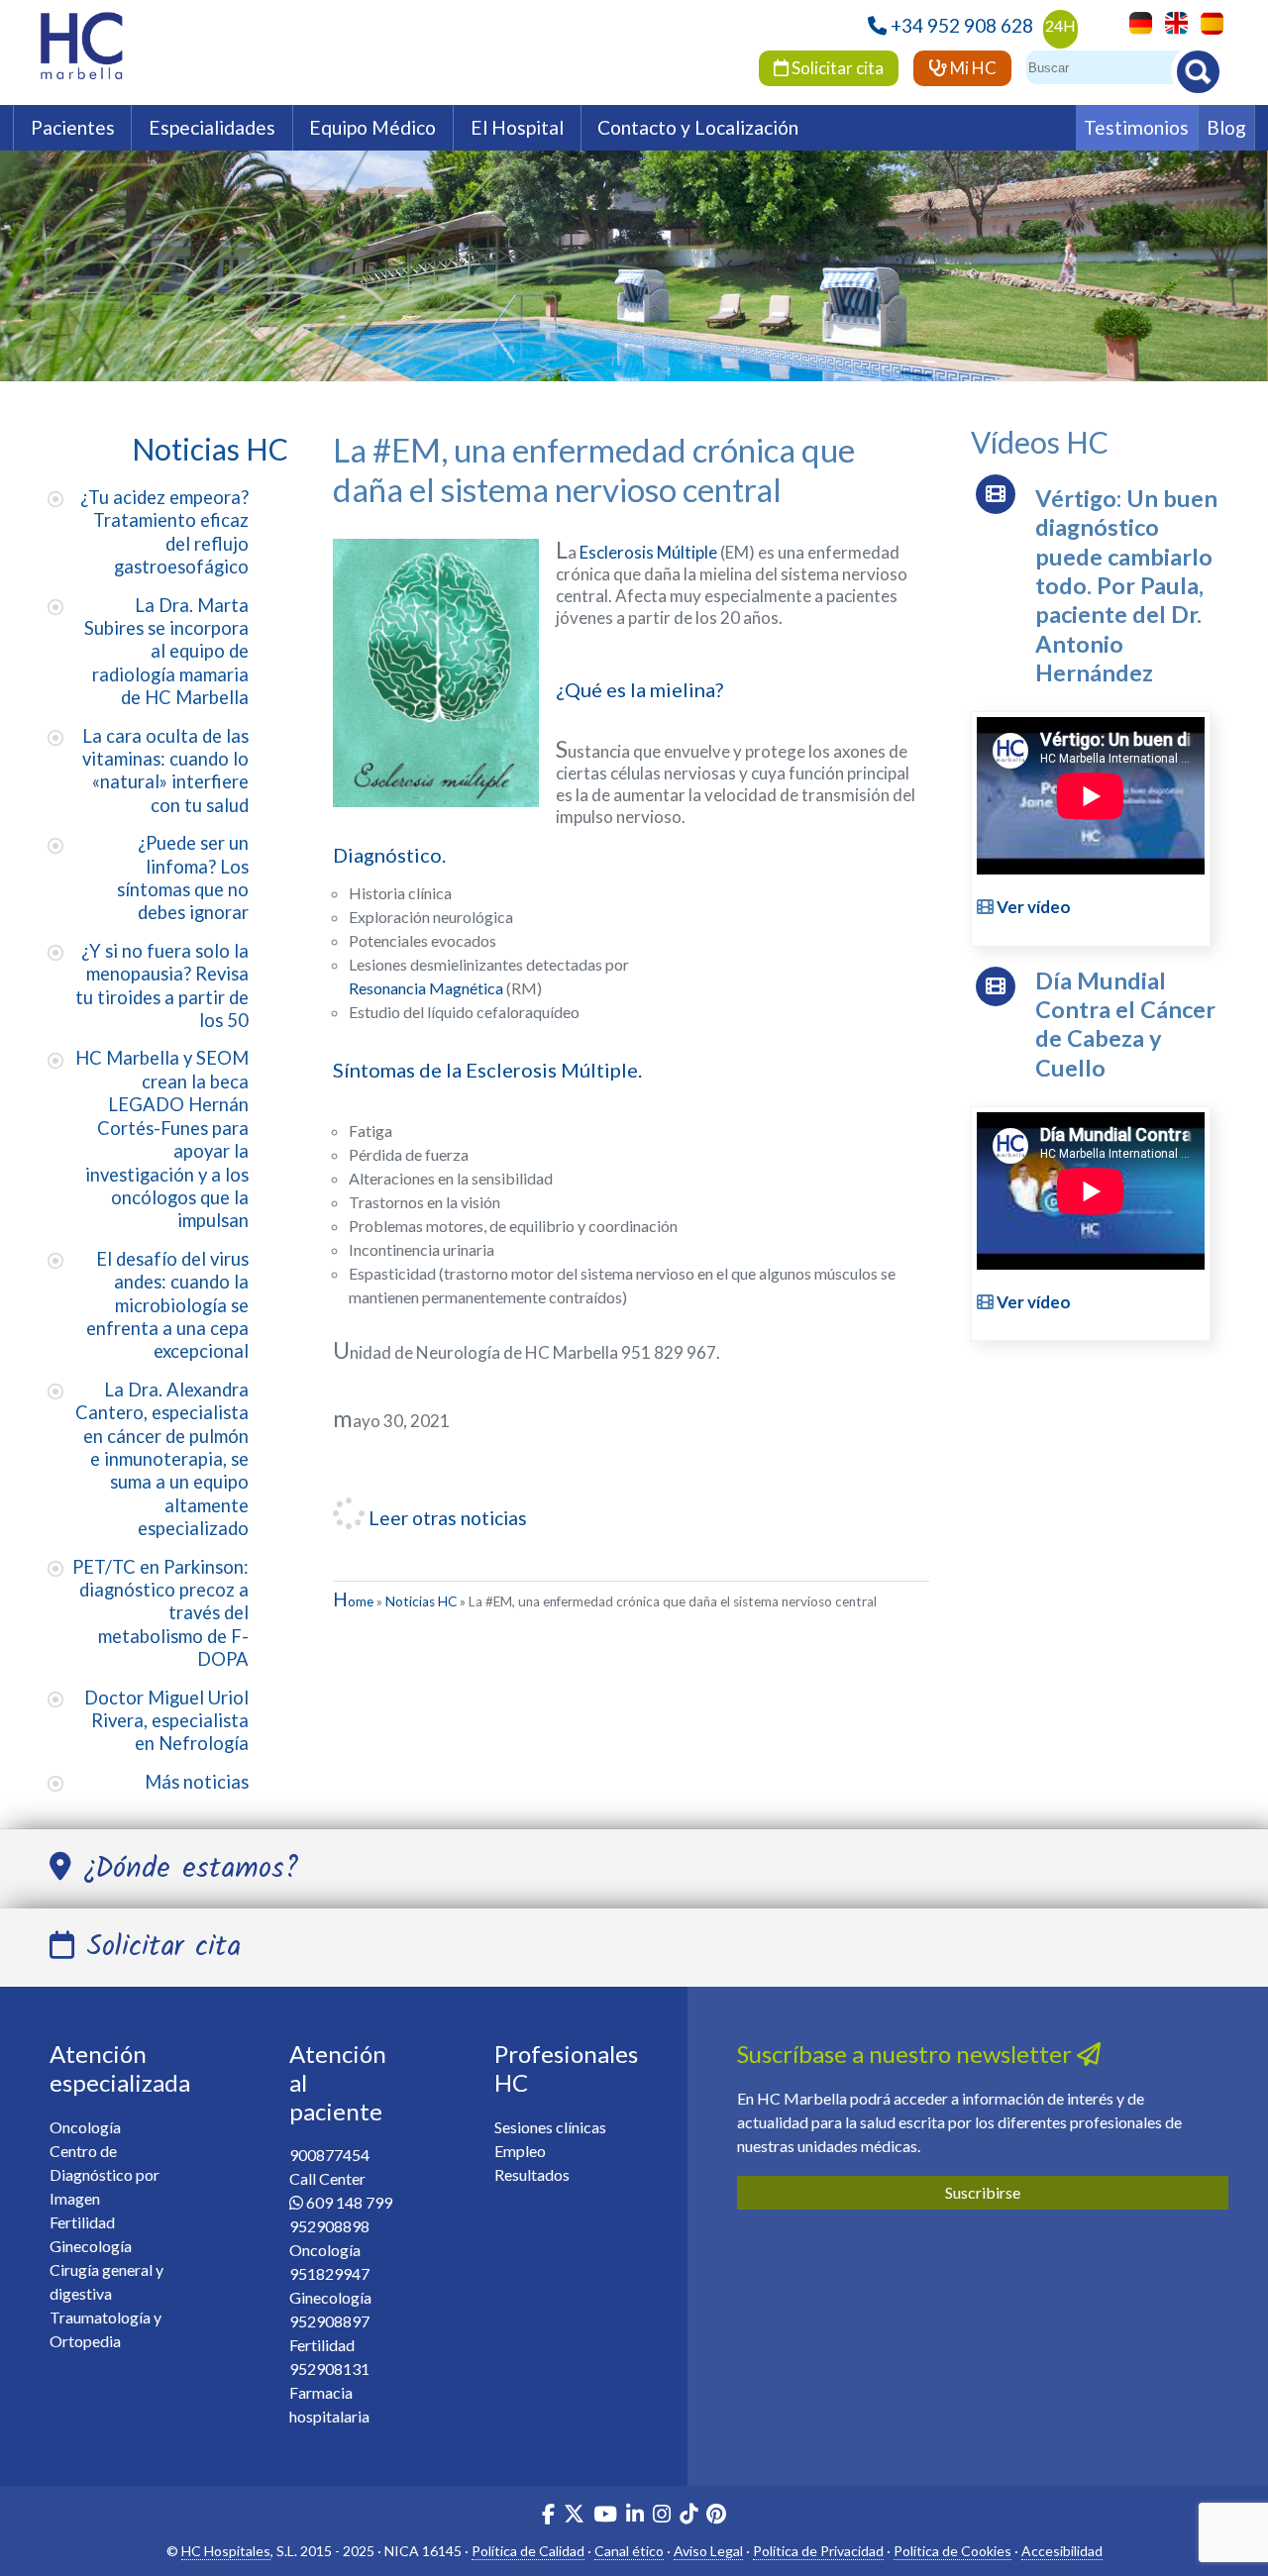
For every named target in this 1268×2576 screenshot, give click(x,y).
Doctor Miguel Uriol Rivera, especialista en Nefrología (166, 1721)
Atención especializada (120, 2068)
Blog (1226, 127)
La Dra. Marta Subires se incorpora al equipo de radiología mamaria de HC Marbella (166, 652)
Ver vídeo (1032, 907)
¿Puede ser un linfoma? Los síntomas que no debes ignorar (183, 877)
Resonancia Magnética (426, 988)
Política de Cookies (952, 2551)
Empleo (520, 2151)
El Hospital (517, 127)
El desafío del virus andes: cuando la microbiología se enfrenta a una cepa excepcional (167, 1305)
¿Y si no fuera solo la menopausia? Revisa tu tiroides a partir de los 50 (162, 985)
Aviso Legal (708, 2551)
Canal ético (629, 2551)
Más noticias (197, 1782)
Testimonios (1136, 127)
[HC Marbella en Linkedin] (635, 2516)
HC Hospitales (226, 2551)
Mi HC (972, 68)
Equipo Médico (372, 127)
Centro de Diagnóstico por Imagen (105, 2174)
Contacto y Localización (698, 127)
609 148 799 (349, 2202)
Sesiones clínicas (550, 2127)
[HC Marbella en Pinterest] (716, 2516)
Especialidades (212, 127)
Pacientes (73, 127)
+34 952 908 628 (962, 25)
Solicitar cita (836, 68)
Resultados (532, 2174)
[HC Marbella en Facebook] (548, 2516)
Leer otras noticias (446, 1518)
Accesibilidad (1062, 2551)
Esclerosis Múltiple (648, 552)
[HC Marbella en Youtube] (605, 2516)
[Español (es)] (1207, 21)
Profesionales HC (566, 2068)
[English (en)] (1171, 21)
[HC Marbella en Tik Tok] (688, 2516)
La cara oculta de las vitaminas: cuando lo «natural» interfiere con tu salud (165, 771)
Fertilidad (82, 2222)
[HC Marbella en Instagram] (662, 2516)
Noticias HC (421, 1601)
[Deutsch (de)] (1136, 21)
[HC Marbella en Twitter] (576, 2516)
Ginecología (91, 2246)
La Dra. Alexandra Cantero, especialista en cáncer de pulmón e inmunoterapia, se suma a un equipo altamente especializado (162, 1459)
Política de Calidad (528, 2551)
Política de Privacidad (818, 2551)
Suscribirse (983, 2192)
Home (353, 1601)
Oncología (85, 2127)
